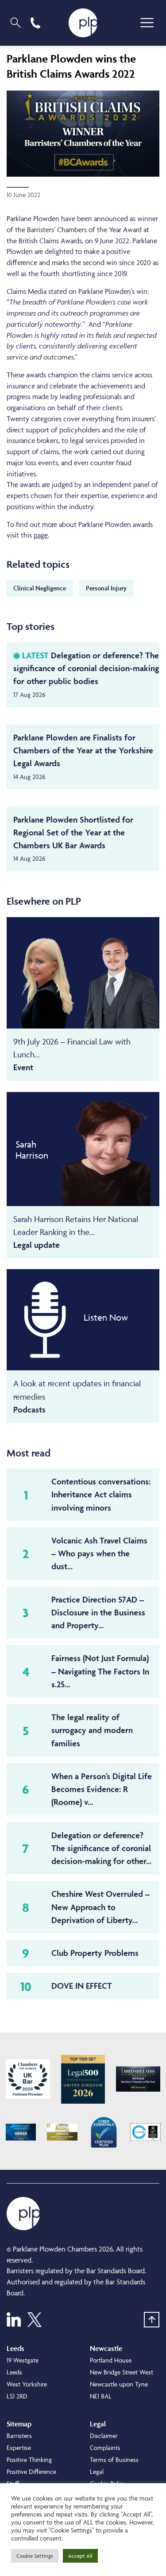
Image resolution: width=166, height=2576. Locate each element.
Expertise (19, 2447)
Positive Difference (31, 2471)
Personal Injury (106, 588)
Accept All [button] (80, 2556)
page (41, 535)
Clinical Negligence (40, 588)
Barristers (19, 2436)
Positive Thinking (29, 2459)
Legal (97, 2471)
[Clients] (28, 2079)
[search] (15, 23)
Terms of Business (114, 2459)
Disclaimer (104, 2436)
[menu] (147, 23)
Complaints (105, 2447)
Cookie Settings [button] (35, 2556)
